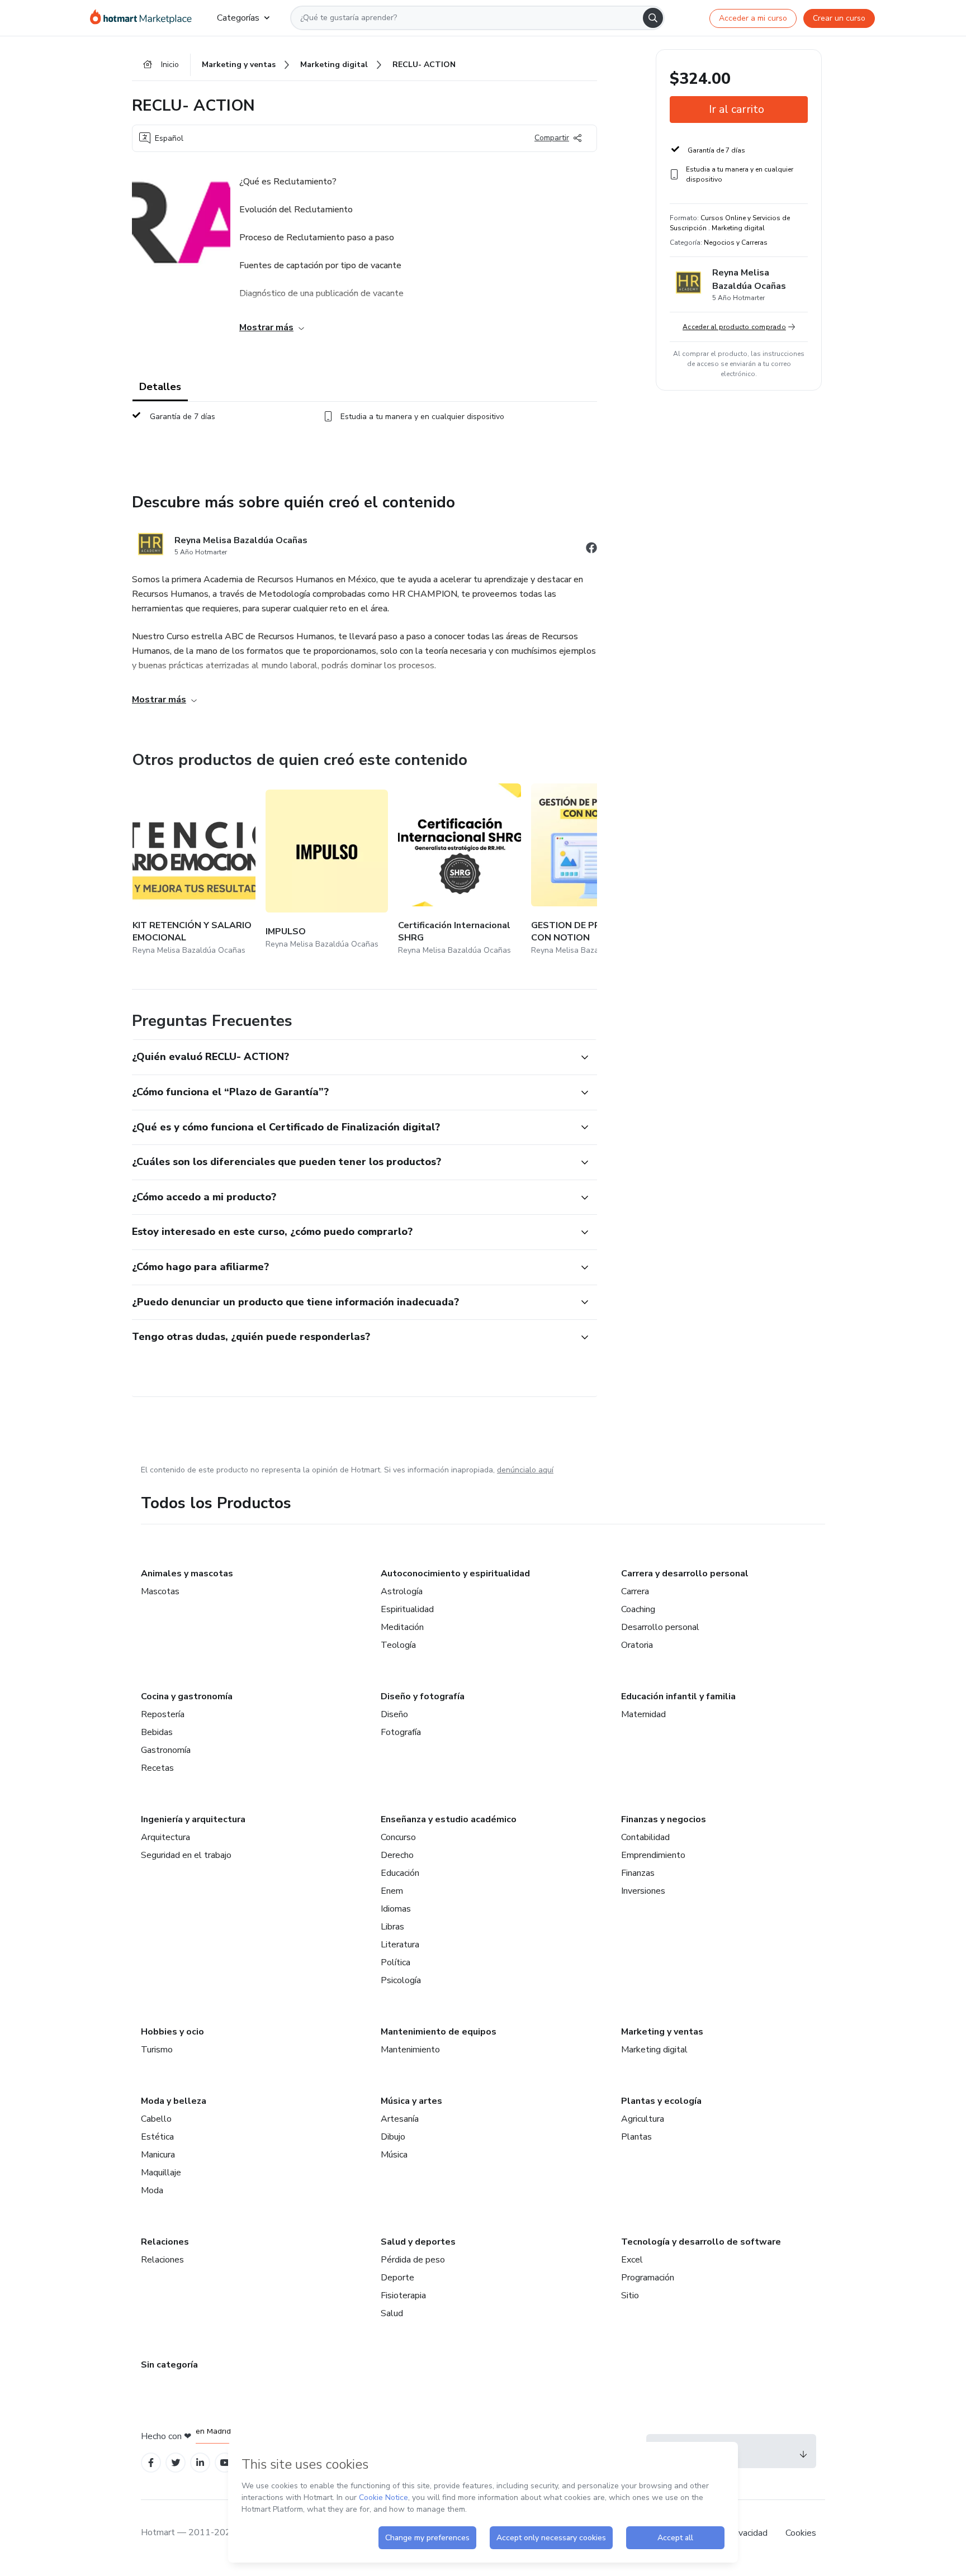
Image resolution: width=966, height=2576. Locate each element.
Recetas (157, 1768)
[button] (352, 1057)
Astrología (402, 1591)
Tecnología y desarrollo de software (701, 2242)
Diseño (394, 1714)
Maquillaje (161, 2173)
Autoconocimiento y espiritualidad (455, 1574)
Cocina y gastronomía (187, 1696)
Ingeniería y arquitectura (193, 1819)
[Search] (653, 18)
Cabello (156, 2119)
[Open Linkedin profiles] (200, 2463)
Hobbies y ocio (172, 2032)
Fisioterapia (403, 2295)
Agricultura (643, 2119)
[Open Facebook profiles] (151, 2463)
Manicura (158, 2155)
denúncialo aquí (525, 1470)
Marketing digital (654, 2050)
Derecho (397, 1855)
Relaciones (165, 2242)
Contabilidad (645, 1837)
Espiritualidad (407, 1609)
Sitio (630, 2295)
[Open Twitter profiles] (176, 2463)
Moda (152, 2190)
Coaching (638, 1609)
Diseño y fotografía (423, 1696)
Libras (392, 1927)
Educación (400, 1873)
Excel (632, 2260)
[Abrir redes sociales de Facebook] (591, 550)
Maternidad (643, 1714)
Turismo (157, 2050)
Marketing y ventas (662, 2032)
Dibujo (393, 2137)
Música (394, 2155)
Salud (392, 2313)
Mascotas (160, 1591)
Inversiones (643, 1891)
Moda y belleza (174, 2101)
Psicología (401, 1980)
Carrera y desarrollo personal (685, 1574)
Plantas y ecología (661, 2101)
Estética (157, 2137)
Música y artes (411, 2101)
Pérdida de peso (413, 2260)
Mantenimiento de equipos (439, 2032)
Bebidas (157, 1732)
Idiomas (396, 1909)
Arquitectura (165, 1837)
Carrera (635, 1591)
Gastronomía (166, 1750)
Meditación (402, 1627)
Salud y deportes (418, 2242)
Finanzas (638, 1873)
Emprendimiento (653, 1855)
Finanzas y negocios (664, 1819)
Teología (398, 1645)
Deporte (397, 2278)
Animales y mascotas (187, 1574)
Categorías (238, 18)
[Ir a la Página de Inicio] (145, 18)
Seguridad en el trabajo (186, 1855)
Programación (648, 2278)
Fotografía (401, 1732)
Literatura (400, 1945)
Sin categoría (169, 2365)
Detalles (160, 387)
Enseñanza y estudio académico (449, 1819)
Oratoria (637, 1645)
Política (396, 1962)
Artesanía (400, 2119)
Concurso (398, 1837)
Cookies (801, 2533)
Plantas (636, 2137)
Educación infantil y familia (678, 1696)
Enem (392, 1891)
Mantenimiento (410, 2050)
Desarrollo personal (660, 1627)
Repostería (163, 1714)
